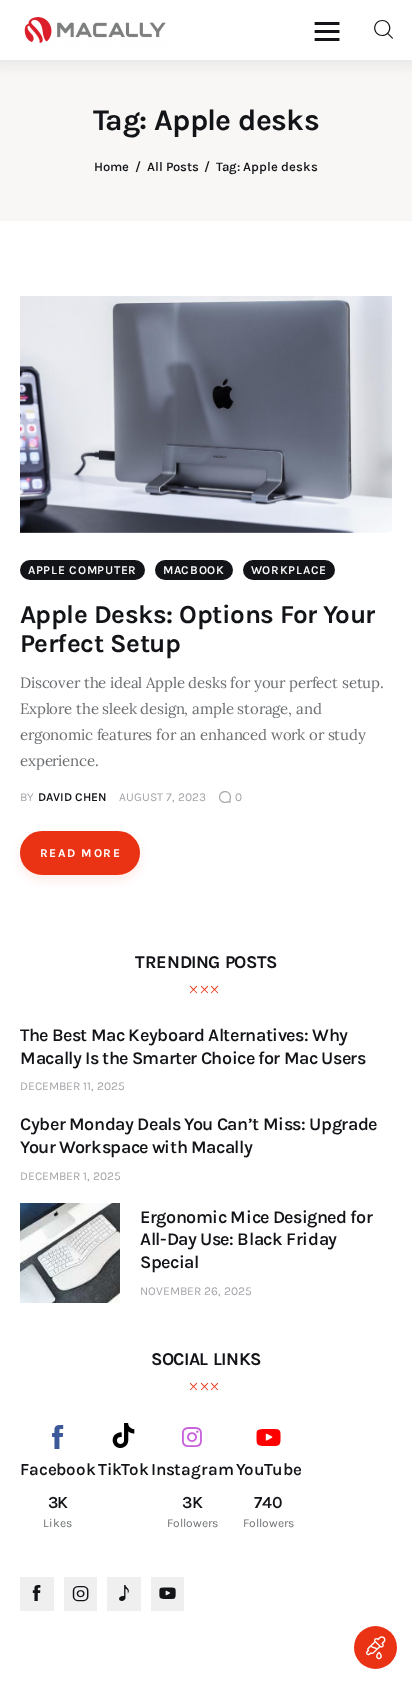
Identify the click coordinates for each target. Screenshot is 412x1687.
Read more (80, 853)
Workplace (289, 570)
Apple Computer (82, 570)
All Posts (173, 166)
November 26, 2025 (196, 1291)
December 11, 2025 (72, 1086)
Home (111, 166)
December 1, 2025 (70, 1176)
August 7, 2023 (162, 797)
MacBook (194, 570)
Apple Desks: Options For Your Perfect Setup (197, 629)
